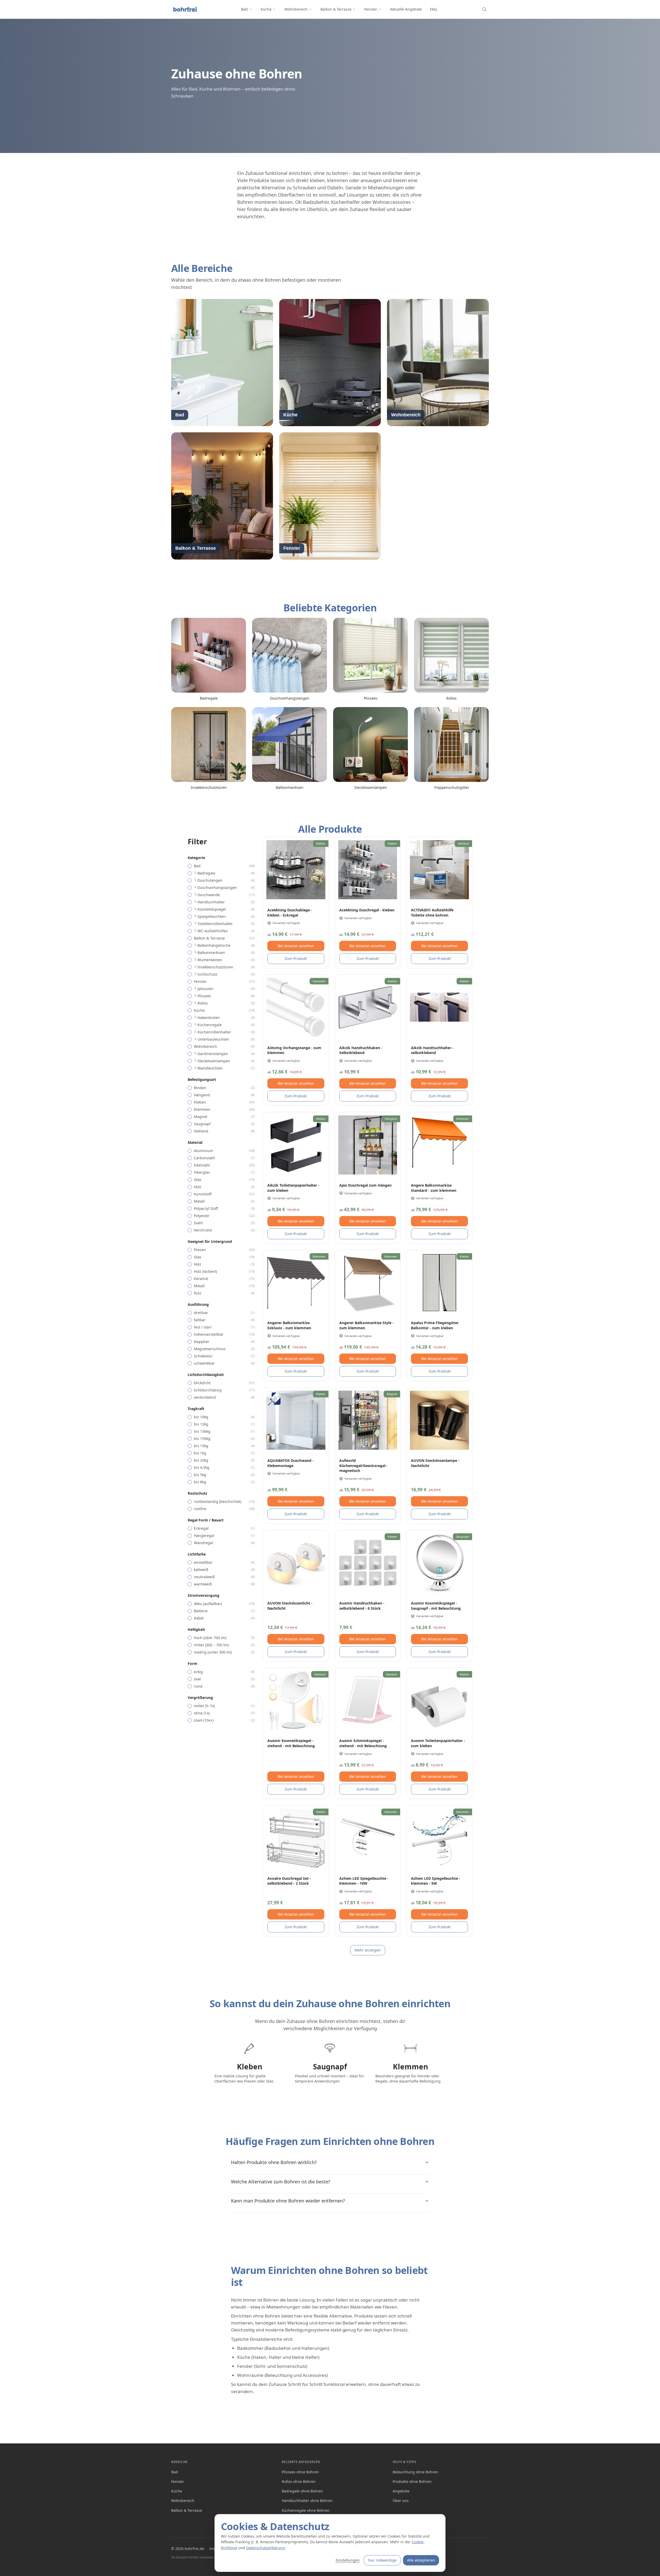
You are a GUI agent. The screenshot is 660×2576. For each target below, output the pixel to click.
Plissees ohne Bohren (300, 2472)
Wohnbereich (296, 9)
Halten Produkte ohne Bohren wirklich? (274, 2162)
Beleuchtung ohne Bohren (415, 2472)
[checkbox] (190, 866)
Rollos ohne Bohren (299, 2481)
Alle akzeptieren (421, 2560)
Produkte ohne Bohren (412, 2481)
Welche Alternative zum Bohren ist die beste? (281, 2182)
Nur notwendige (382, 2560)
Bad (244, 9)
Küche (266, 9)
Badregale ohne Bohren (302, 2491)
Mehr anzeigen (368, 1950)
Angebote (401, 2491)
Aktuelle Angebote (406, 9)
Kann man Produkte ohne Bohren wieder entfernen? (288, 2201)
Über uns (401, 2501)
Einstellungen (348, 2560)
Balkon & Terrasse (336, 9)
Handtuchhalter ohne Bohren (307, 2501)
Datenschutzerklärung (266, 2548)
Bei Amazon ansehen (296, 946)
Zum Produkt (296, 958)
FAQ (434, 9)
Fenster (371, 9)
